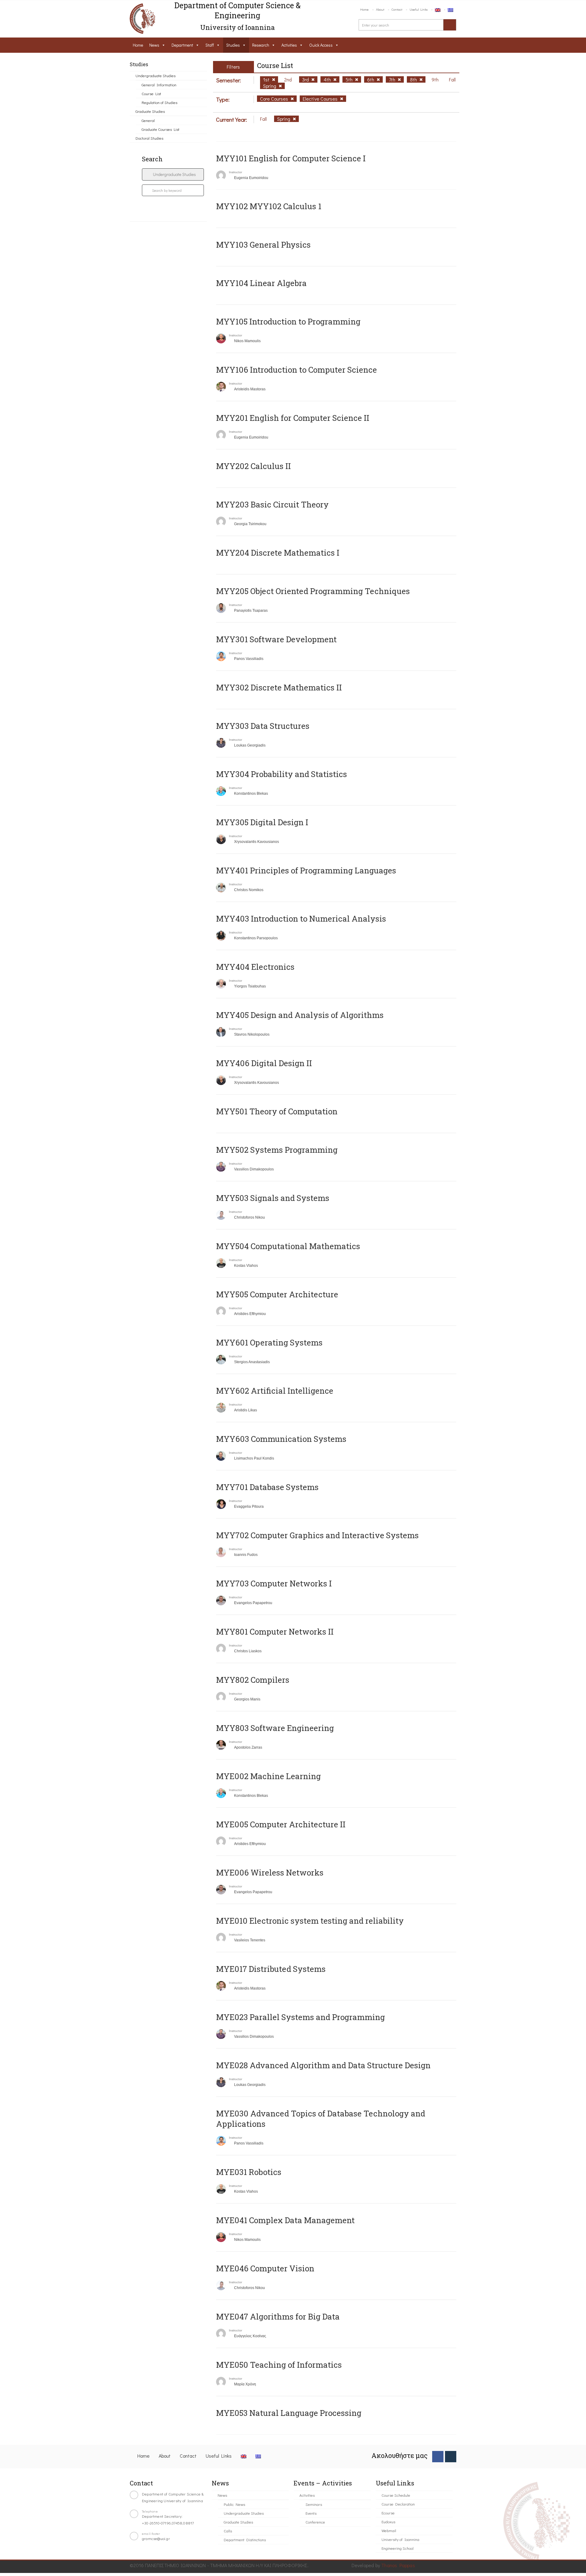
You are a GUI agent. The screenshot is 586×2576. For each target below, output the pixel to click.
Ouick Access (321, 45)
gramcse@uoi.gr (156, 2538)
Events (311, 2513)
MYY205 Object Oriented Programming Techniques (313, 591)
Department (182, 45)
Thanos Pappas (398, 2565)
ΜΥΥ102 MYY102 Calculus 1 (269, 206)
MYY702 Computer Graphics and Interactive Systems (317, 1535)
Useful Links (419, 9)
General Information (159, 85)
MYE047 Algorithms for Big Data (278, 2316)
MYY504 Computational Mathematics (288, 1246)
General (148, 120)
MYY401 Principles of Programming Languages (306, 870)
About (380, 9)
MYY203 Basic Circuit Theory (272, 504)
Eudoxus (388, 2522)
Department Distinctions (245, 2540)
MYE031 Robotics (249, 2172)
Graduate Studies (150, 111)
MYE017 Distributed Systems (271, 1969)
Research (261, 45)
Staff (210, 45)
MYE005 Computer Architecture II (281, 1824)
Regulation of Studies (159, 102)
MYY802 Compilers (253, 1680)
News (154, 45)
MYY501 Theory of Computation (277, 1111)
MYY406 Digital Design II (264, 1063)
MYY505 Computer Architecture (277, 1294)
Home (364, 9)
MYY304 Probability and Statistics (282, 774)
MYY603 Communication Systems (281, 1439)
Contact (397, 9)
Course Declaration (398, 2504)
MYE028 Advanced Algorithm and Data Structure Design (323, 2065)
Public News (234, 2504)
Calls (228, 2531)
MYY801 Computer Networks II (275, 1632)
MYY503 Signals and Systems (273, 1198)
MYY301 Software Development (276, 639)
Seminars (314, 2504)
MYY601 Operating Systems (269, 1342)
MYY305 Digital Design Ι (262, 822)
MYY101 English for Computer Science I (291, 158)
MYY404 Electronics (255, 967)
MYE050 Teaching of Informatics (279, 2365)
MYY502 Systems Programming (277, 1150)
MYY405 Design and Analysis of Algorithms (300, 1015)
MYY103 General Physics (263, 245)
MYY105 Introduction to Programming (288, 321)
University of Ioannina (400, 2539)
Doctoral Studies (149, 138)
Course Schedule (396, 2495)
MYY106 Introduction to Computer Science (297, 370)
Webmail (389, 2530)
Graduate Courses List (161, 129)
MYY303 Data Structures (263, 726)
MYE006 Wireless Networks (270, 1872)
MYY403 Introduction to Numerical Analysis (301, 919)
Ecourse (388, 2513)
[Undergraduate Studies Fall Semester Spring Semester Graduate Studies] (173, 174)
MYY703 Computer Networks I (274, 1583)
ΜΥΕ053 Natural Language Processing (289, 2413)
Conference (315, 2522)
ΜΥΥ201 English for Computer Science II (293, 418)
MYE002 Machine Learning (268, 1776)
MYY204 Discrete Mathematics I (278, 553)
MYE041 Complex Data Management (285, 2220)
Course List (151, 93)
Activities (289, 45)
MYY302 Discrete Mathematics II (279, 687)
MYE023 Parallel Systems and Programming (300, 2017)
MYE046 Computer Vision (265, 2268)
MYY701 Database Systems (267, 1487)
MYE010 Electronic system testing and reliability (310, 1921)
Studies (233, 45)
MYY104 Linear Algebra (261, 283)
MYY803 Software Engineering (275, 1728)
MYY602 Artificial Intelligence (275, 1391)
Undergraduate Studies (156, 75)
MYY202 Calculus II (253, 466)
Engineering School (398, 2548)
